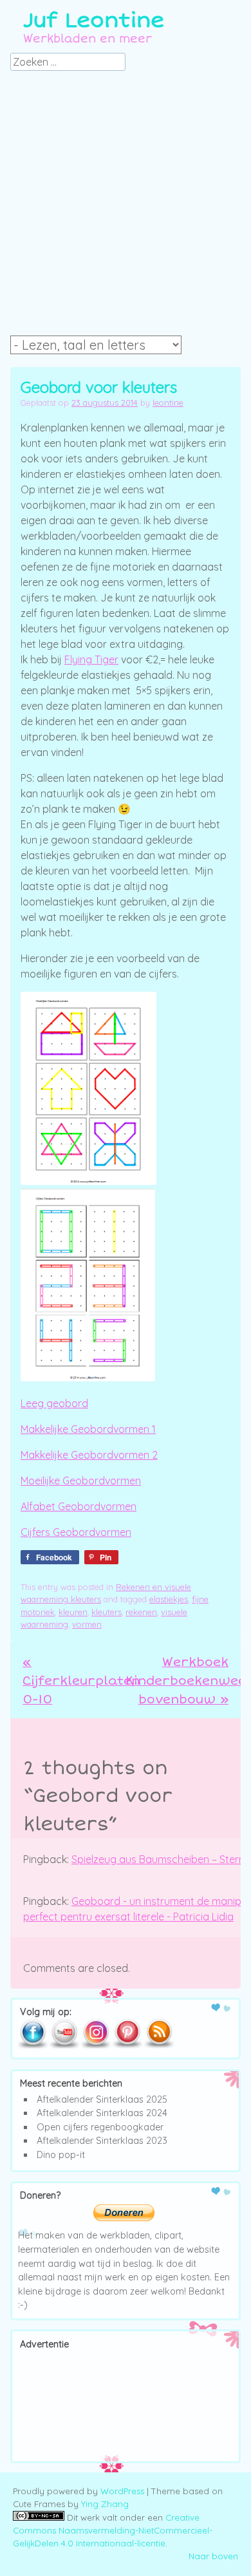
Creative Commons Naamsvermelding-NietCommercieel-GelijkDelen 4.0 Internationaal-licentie (113, 2530)
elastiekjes (169, 1599)
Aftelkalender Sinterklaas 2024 (102, 2113)
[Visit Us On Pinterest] (127, 2046)
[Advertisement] (126, 207)
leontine (168, 402)
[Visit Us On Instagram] (96, 2046)
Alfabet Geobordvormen (79, 1506)
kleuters (107, 1612)
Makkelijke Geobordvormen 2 (89, 1455)
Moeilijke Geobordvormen (81, 1481)
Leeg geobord (54, 1403)
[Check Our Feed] (159, 2046)
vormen (87, 1624)
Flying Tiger (91, 659)
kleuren (73, 1612)
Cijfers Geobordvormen (76, 1532)
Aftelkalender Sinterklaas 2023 (102, 2141)
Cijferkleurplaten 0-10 (81, 1681)
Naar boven (213, 2556)
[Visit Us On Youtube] (64, 2046)
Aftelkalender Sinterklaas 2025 (102, 2099)
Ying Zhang (105, 2504)
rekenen (141, 1612)
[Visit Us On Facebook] (33, 2046)
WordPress (122, 2491)
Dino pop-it (61, 2155)
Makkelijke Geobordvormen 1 (88, 1429)
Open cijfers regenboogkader (100, 2127)
